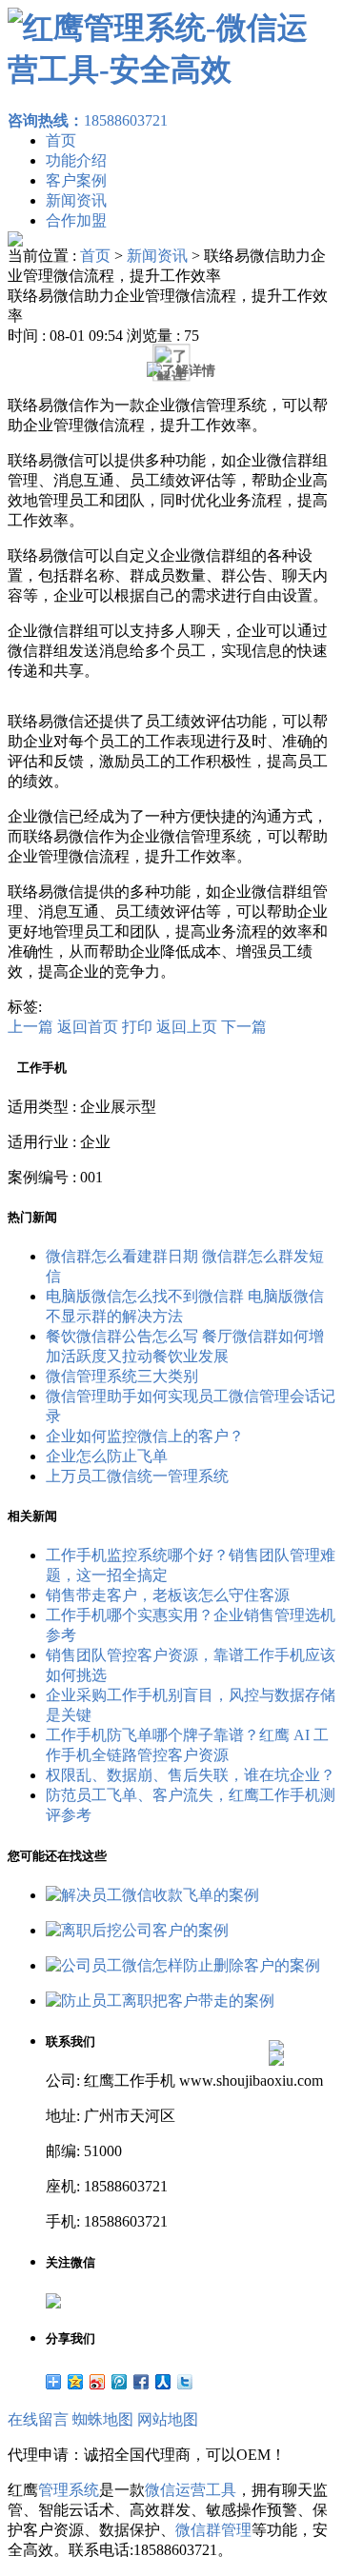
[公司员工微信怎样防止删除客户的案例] (183, 1965)
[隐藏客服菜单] (276, 1997)
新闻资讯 (76, 200)
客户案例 (76, 180)
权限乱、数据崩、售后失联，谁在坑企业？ (191, 1775)
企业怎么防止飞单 (107, 1456)
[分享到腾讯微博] (120, 2382)
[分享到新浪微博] (98, 2382)
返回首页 (88, 1027)
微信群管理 (213, 2530)
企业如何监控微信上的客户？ (145, 1436)
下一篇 (244, 1027)
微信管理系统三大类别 (122, 1376)
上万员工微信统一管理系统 (137, 1476)
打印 (137, 1027)
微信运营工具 (191, 2490)
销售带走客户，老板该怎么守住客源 (168, 1595)
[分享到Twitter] (185, 2382)
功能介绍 (76, 160)
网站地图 (168, 2419)
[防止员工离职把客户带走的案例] (160, 2001)
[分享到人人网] (163, 2382)
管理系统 (69, 2490)
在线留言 (38, 2419)
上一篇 (30, 1027)
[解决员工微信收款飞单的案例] (152, 1895)
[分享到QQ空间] (76, 2382)
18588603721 (88, 120)
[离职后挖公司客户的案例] (137, 1930)
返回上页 (187, 1027)
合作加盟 (76, 220)
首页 (61, 140)
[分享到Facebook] (141, 2382)
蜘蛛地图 (103, 2419)
